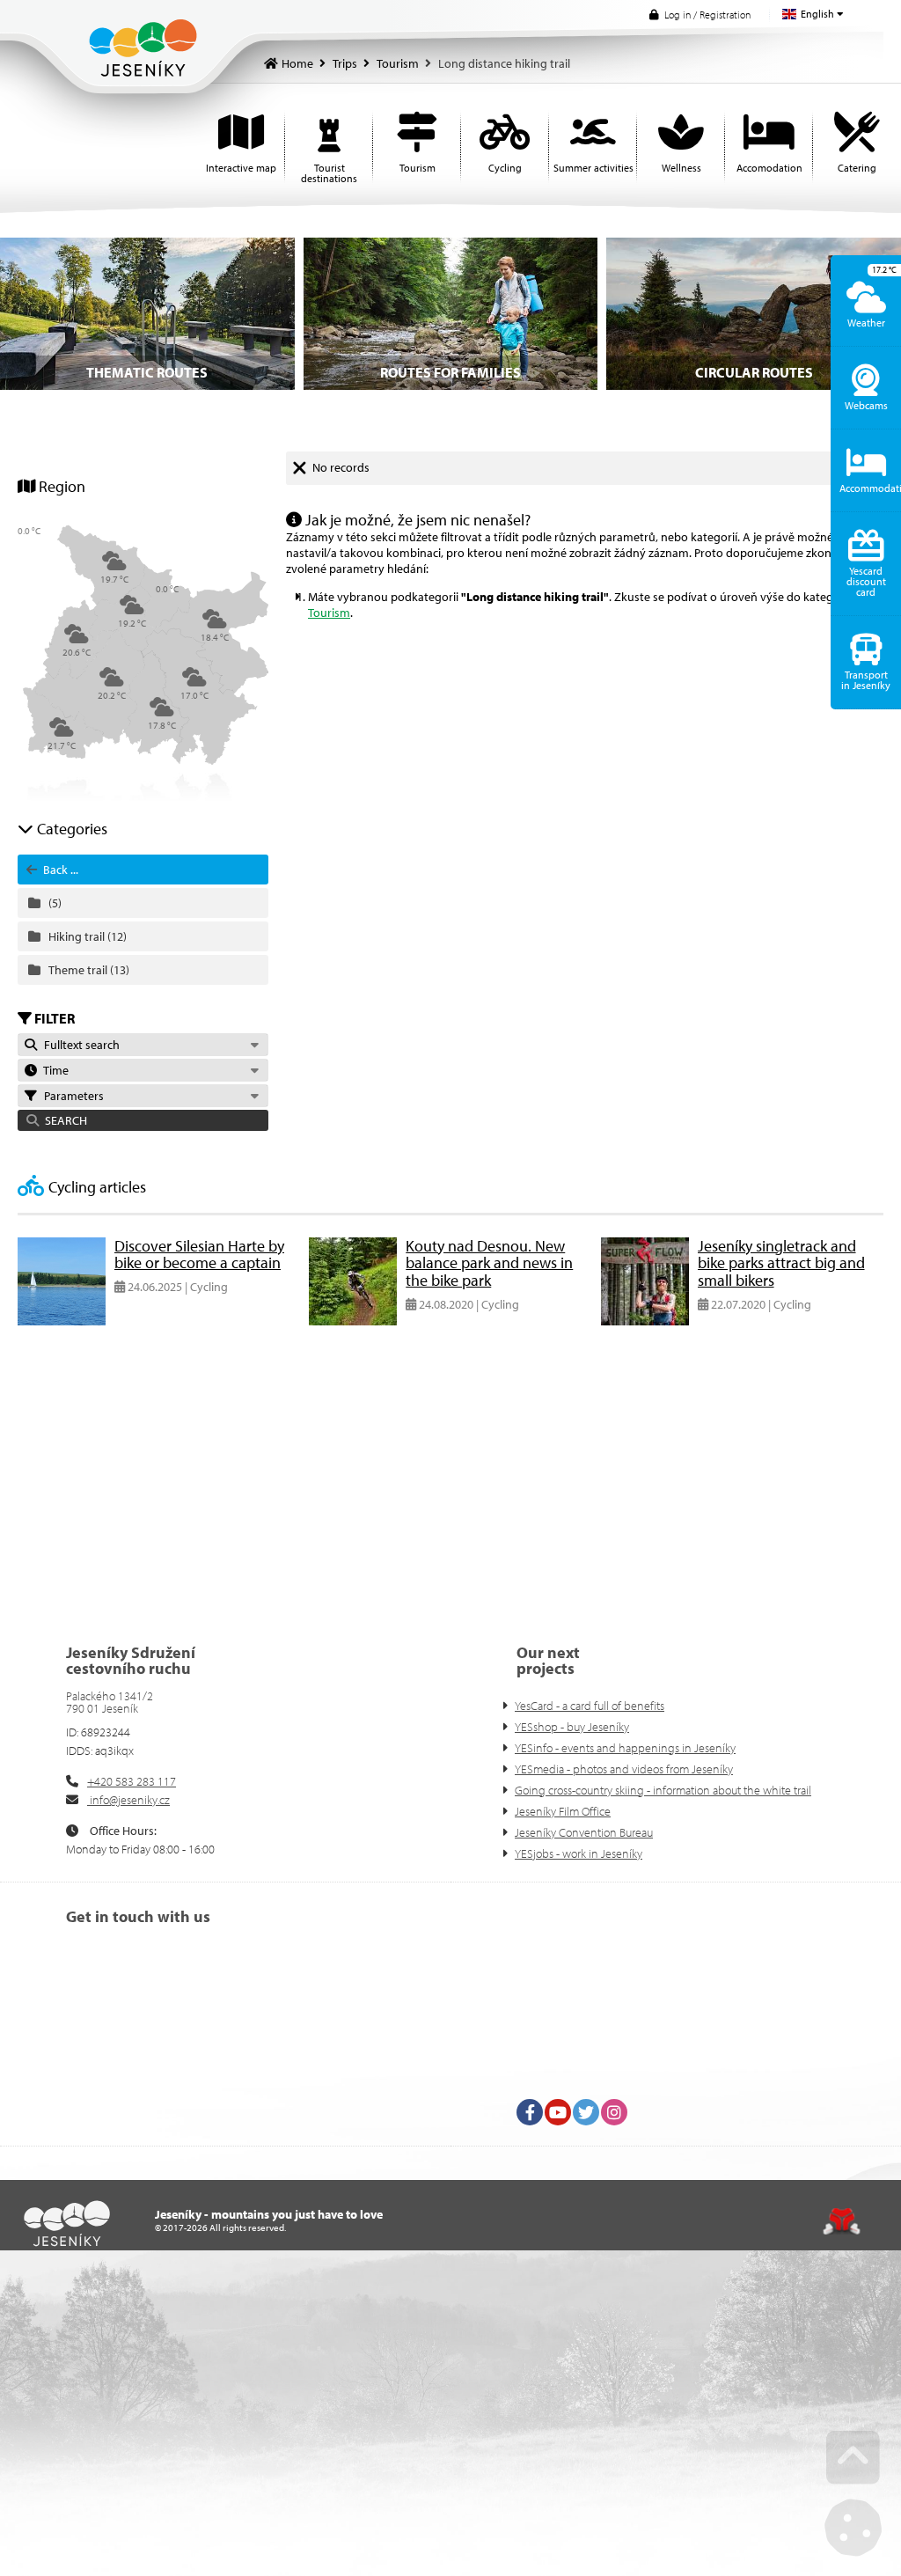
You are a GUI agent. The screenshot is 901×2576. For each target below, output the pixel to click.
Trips (345, 63)
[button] (700, 15)
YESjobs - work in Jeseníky (579, 1853)
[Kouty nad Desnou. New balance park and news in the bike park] (353, 1321)
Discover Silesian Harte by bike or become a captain (199, 1255)
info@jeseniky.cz (128, 1800)
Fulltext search (79, 1045)
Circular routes (754, 372)
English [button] (817, 14)
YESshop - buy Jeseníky (572, 1727)
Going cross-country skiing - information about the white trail (663, 1790)
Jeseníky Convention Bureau (584, 1832)
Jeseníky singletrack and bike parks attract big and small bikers (781, 1263)
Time (54, 1070)
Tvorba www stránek (842, 2221)
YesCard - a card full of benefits (590, 1706)
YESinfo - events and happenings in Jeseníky (625, 1748)
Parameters (71, 1096)
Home (143, 48)
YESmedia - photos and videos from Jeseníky (624, 1769)
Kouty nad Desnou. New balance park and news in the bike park (489, 1263)
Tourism (398, 63)
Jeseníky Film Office (563, 1811)
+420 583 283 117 (132, 1781)
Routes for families (450, 372)
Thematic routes (147, 372)
